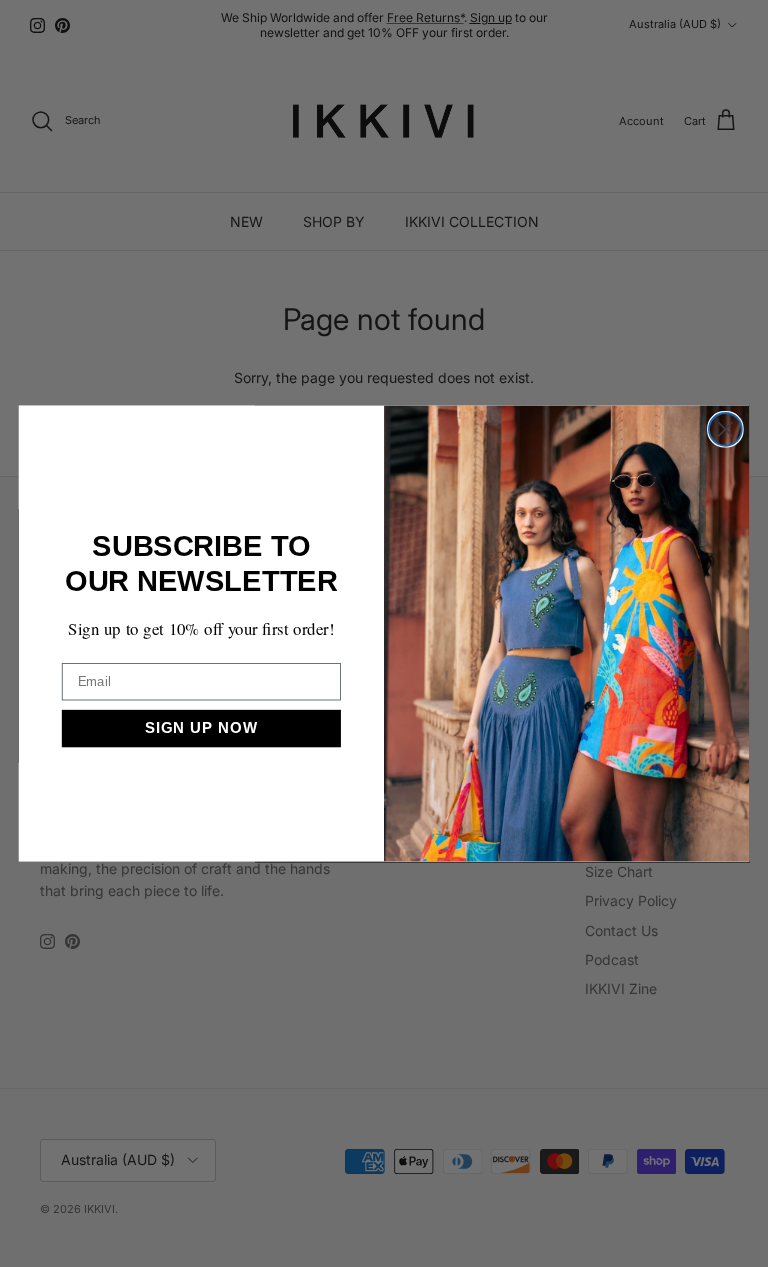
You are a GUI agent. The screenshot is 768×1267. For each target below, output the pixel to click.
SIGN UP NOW (201, 728)
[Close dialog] (725, 429)
